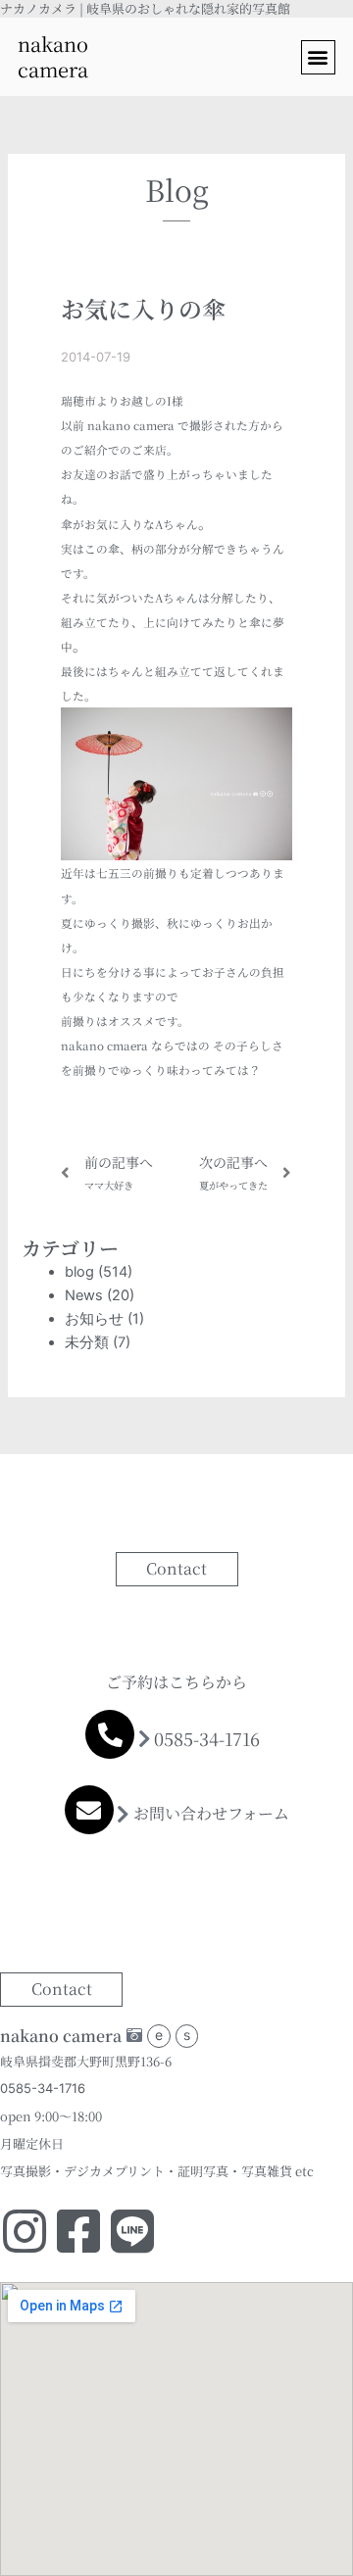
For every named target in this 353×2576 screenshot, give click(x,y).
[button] (318, 57)
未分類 (87, 1342)
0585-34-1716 (207, 1738)
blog (79, 1272)
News (84, 1295)
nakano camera (53, 56)
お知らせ (94, 1319)
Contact (176, 1568)
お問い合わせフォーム (211, 1813)
